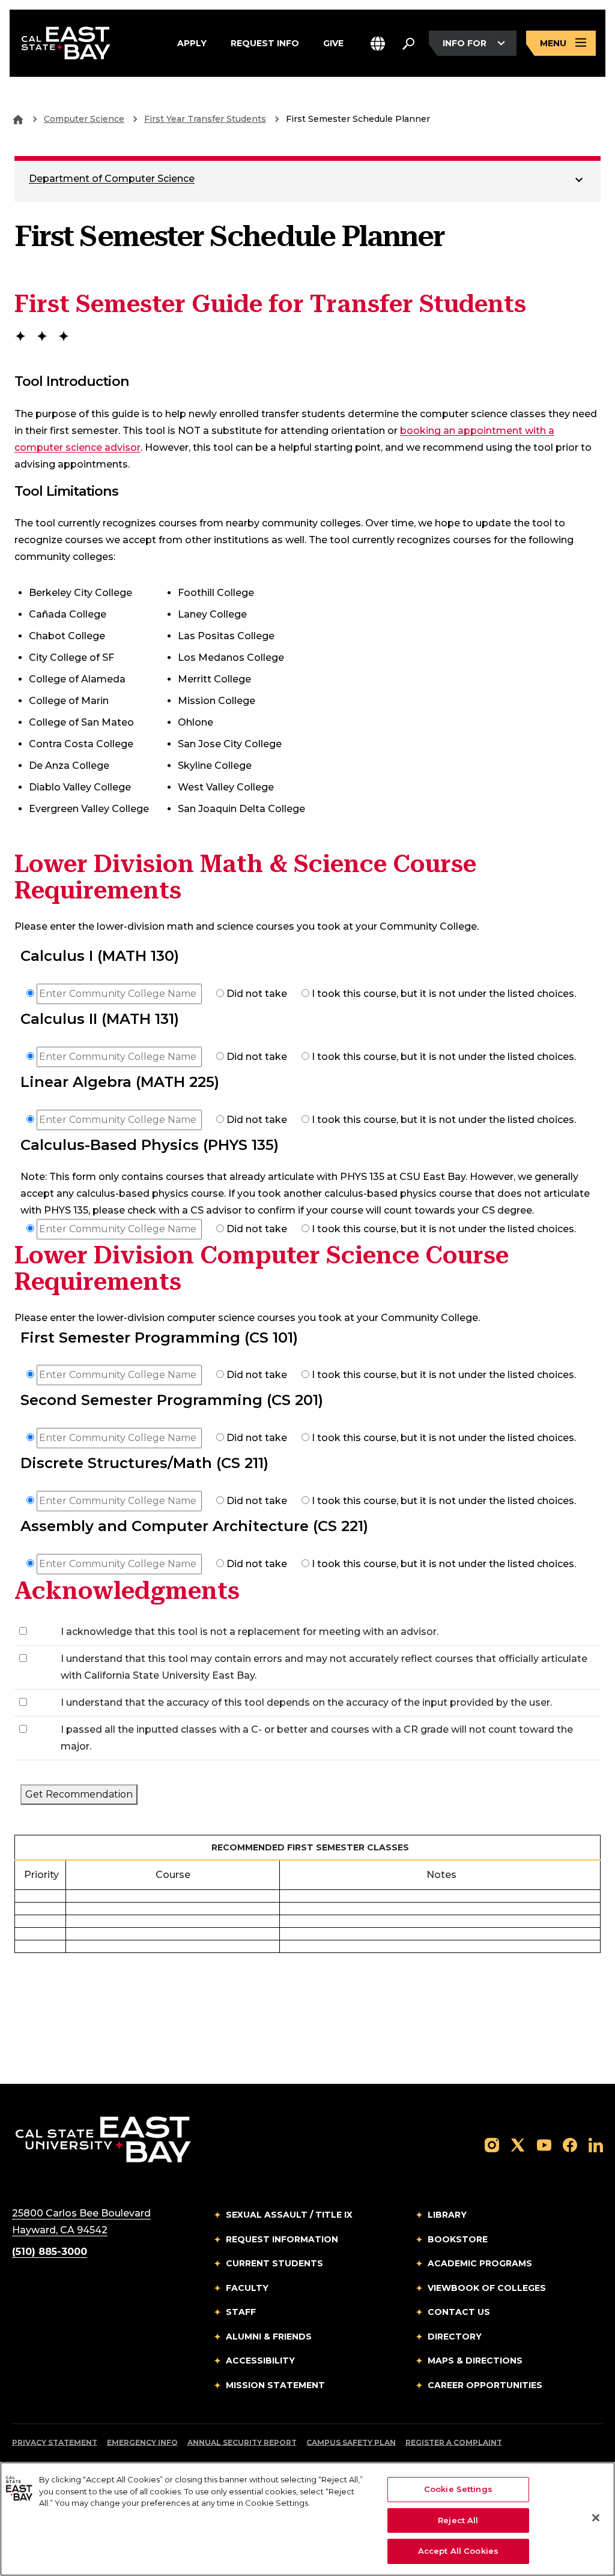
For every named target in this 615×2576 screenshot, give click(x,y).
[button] (378, 44)
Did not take (256, 994)
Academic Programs (480, 2263)
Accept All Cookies (458, 2551)
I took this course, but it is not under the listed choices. (443, 994)
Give (333, 42)
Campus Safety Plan (351, 2442)
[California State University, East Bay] (103, 2139)
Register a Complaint (454, 2442)
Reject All (458, 2520)
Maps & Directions (475, 2361)
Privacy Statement (55, 2442)
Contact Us (459, 2312)
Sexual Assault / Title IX (289, 2215)
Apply (192, 42)
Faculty (247, 2288)
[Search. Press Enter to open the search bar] (408, 43)
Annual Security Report (242, 2442)
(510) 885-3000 (50, 2252)
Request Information (282, 2239)
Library (447, 2215)
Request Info (265, 42)
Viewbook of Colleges (487, 2288)
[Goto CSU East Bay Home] (18, 119)
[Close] (596, 2518)
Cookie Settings (458, 2489)
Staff (241, 2312)
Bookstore (458, 2239)
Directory (455, 2337)
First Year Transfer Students (205, 119)
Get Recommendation (79, 1794)
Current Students (274, 2263)
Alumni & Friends (269, 2337)
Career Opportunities (485, 2385)
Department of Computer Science (112, 179)
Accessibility (260, 2361)
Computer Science (84, 119)
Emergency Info (142, 2442)
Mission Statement (275, 2385)
